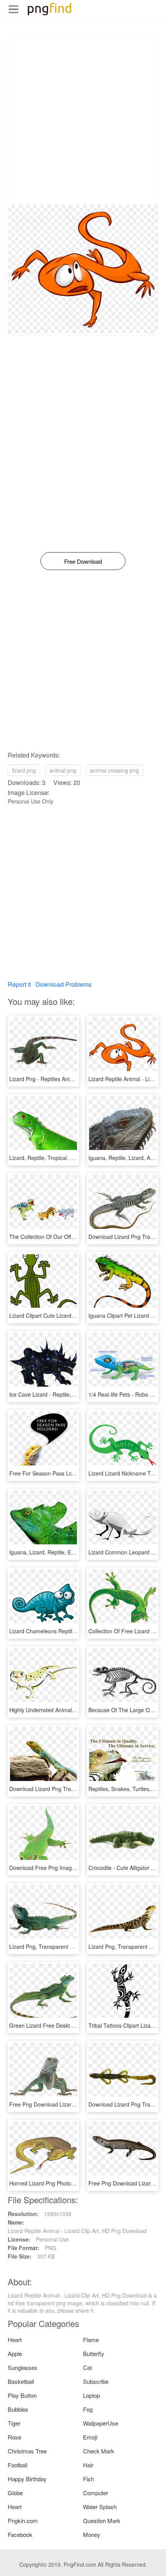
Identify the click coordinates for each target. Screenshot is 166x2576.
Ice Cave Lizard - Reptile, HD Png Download (63, 1394)
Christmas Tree (27, 2451)
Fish (88, 2479)
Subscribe (96, 2381)
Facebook (20, 2534)
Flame (91, 2340)
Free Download (83, 561)
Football (18, 2465)
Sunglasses (23, 2367)
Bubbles (18, 2409)
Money (92, 2534)
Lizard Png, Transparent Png (44, 1947)
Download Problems (64, 984)
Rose (14, 2437)
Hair (88, 2465)
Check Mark (99, 2451)
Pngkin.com (23, 2521)
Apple (15, 2353)
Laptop (91, 2395)
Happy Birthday (27, 2479)
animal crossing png (114, 770)
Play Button (22, 2395)
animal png (63, 770)
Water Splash (100, 2507)
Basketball (21, 2381)
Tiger (14, 2423)
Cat (87, 2367)
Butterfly (94, 2353)
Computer (96, 2493)
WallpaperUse (101, 2423)
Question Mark (102, 2521)
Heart (15, 2340)
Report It (19, 984)
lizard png (24, 770)
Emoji (90, 2437)
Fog (88, 2409)
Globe (15, 2493)
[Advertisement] (83, 121)
